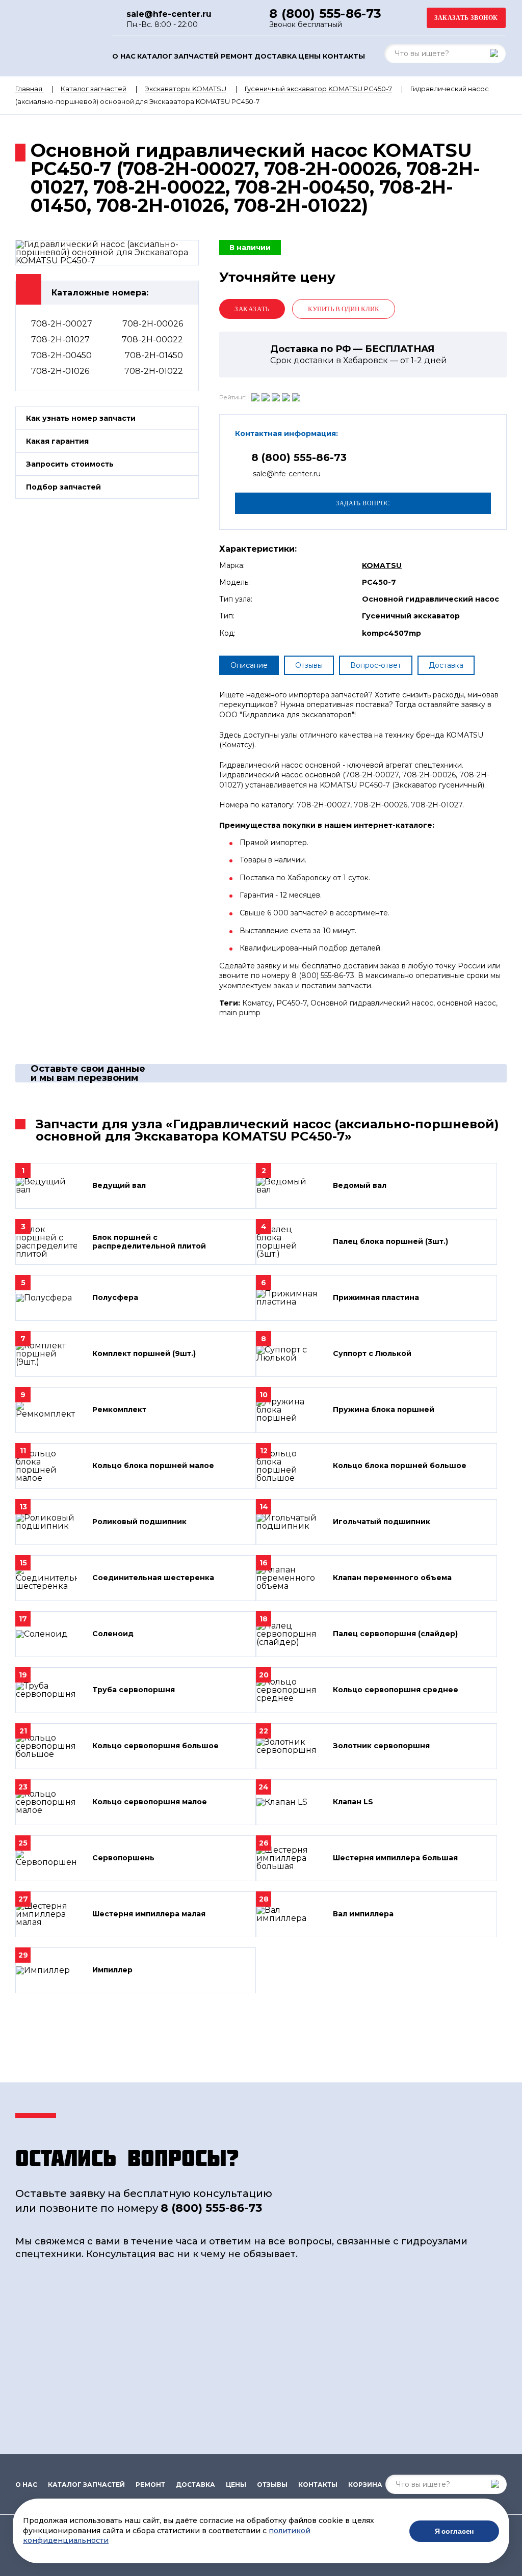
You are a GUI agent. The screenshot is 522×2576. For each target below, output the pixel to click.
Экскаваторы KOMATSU (186, 89)
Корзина (365, 2485)
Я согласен (454, 2531)
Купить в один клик (344, 309)
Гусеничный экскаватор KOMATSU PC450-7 (318, 89)
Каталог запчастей (178, 56)
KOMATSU (382, 565)
